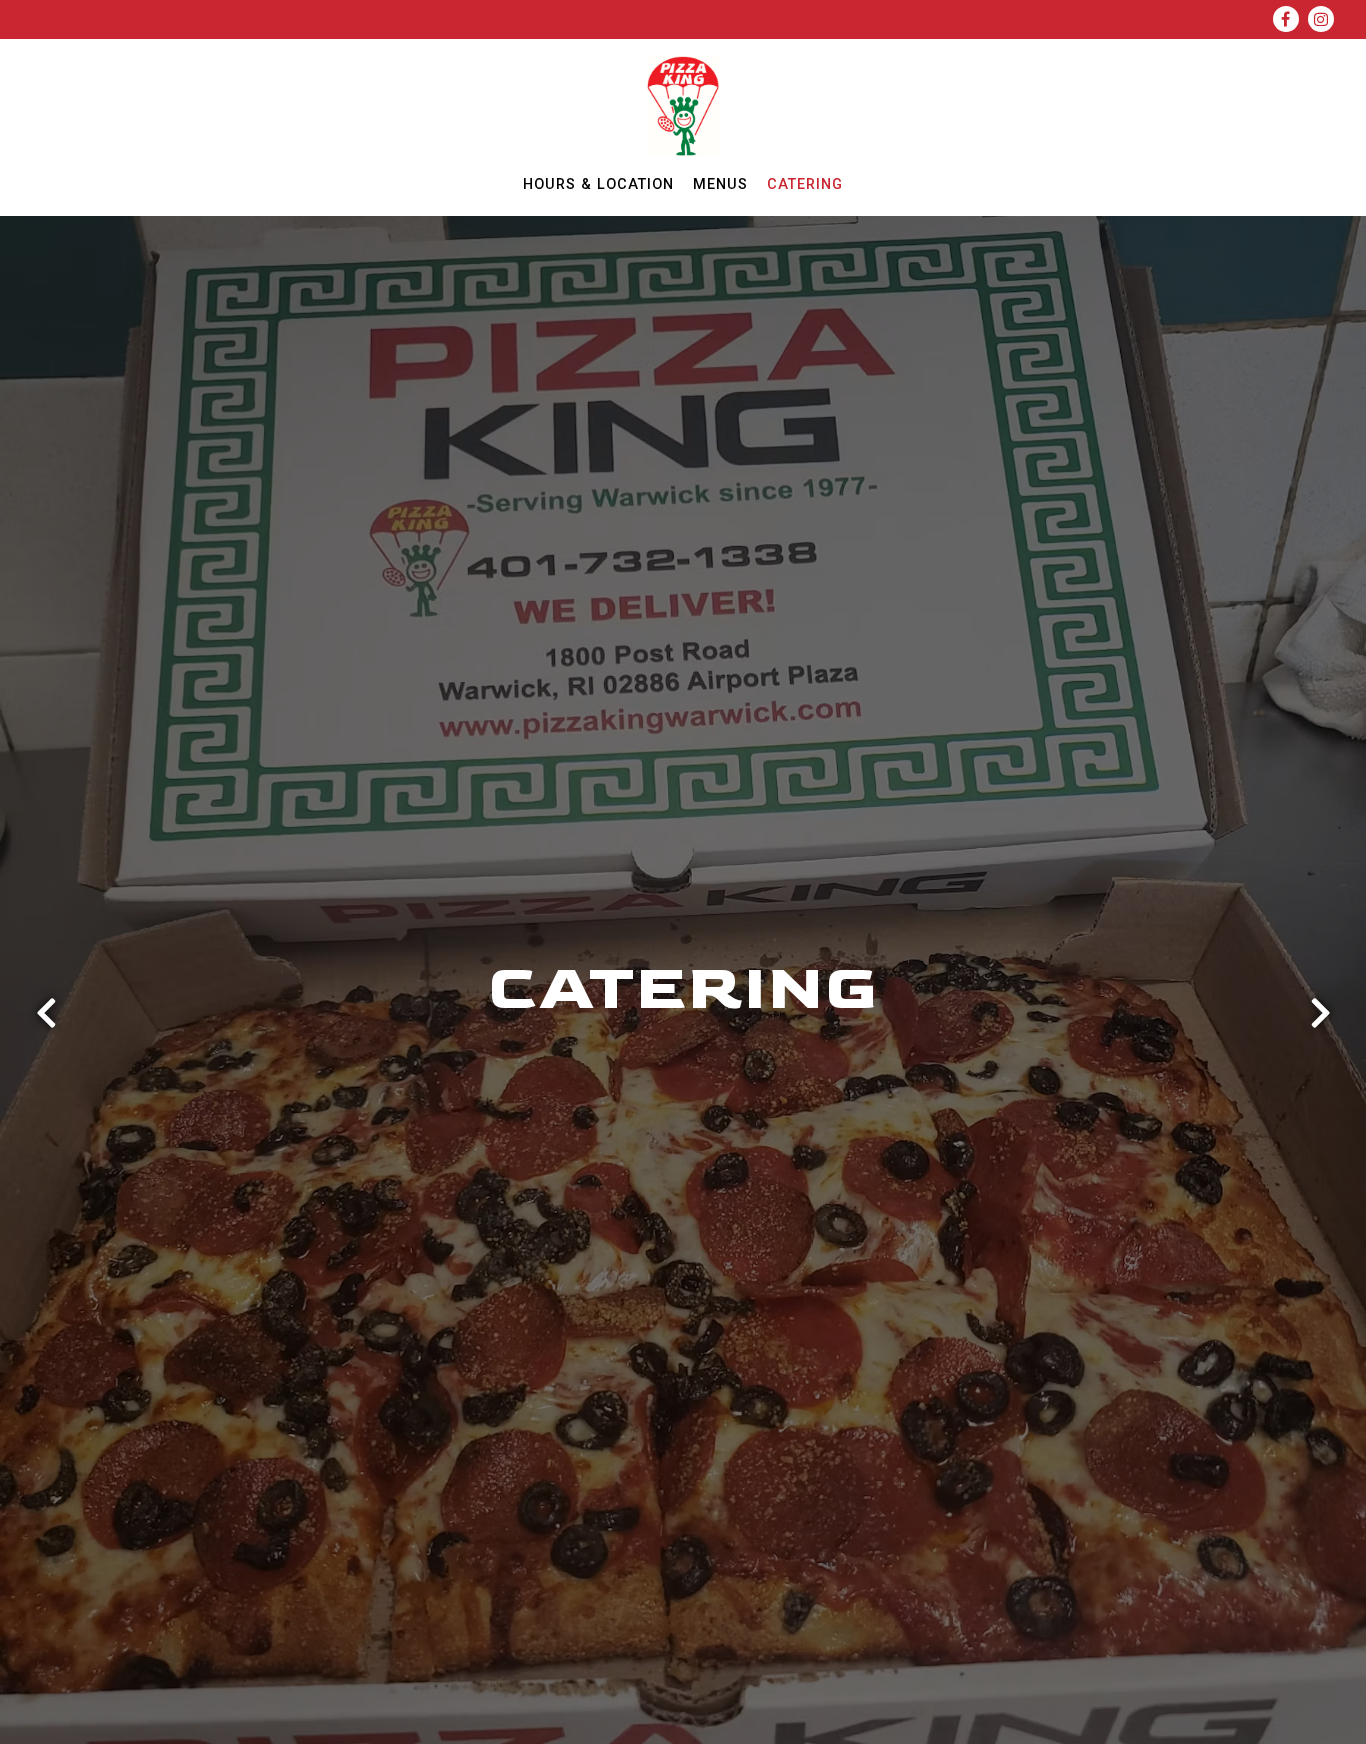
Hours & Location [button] (598, 184)
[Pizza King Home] (683, 105)
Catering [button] (805, 184)
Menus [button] (720, 184)
